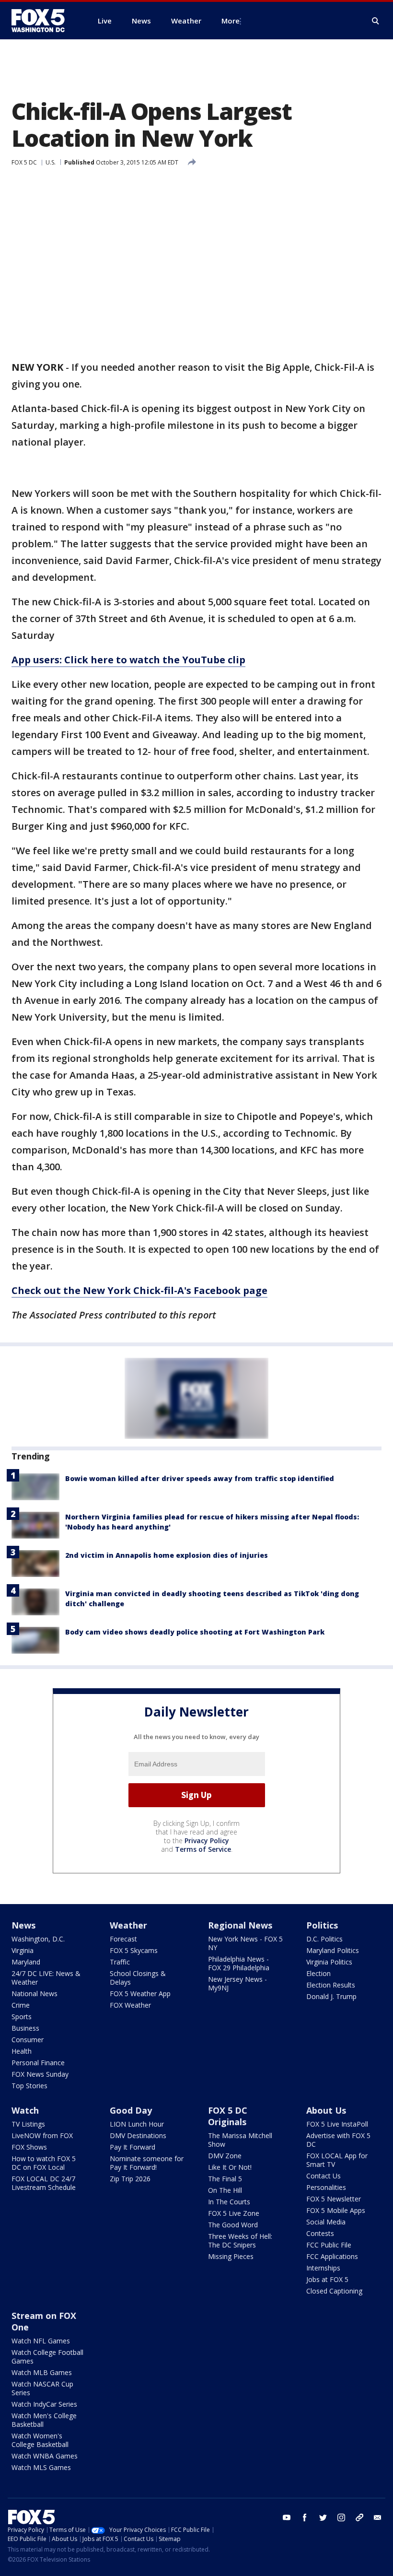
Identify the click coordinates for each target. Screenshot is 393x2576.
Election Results (331, 1985)
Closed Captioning (334, 2291)
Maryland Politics (333, 1950)
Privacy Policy (207, 1841)
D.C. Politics (324, 1939)
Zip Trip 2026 (130, 2179)
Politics (322, 1925)
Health (22, 2051)
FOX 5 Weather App (140, 1994)
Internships (323, 2268)
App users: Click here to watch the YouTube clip (128, 660)
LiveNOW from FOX (42, 2135)
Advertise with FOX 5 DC (338, 2140)
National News (35, 1994)
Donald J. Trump (331, 1996)
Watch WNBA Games (45, 2456)
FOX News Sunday (40, 2074)
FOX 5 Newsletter (334, 2199)
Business (25, 2028)
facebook (305, 2517)
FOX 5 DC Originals (228, 2116)
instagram (341, 2517)
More (231, 21)
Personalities (326, 2187)
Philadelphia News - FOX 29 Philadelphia (239, 1963)
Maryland (26, 1962)
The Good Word (233, 2225)
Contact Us (324, 2176)
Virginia (23, 1950)
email (378, 2517)
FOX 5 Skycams (134, 1950)
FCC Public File (329, 2245)
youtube (287, 2517)
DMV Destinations (138, 2135)
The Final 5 (225, 2179)
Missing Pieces (231, 2256)
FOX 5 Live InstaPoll (337, 2124)
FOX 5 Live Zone (234, 2213)
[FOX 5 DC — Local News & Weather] (43, 21)
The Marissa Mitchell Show (240, 2140)
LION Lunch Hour (137, 2124)
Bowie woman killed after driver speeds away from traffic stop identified (200, 1478)
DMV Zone (225, 2156)
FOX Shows (29, 2147)
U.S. (51, 162)
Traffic (120, 1962)
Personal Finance (38, 2063)
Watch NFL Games (41, 2341)
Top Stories (29, 2086)
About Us (326, 2110)
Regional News (240, 1925)
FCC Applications (332, 2256)
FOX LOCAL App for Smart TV (337, 2160)
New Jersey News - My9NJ (237, 1983)
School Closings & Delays (138, 1978)
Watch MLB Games (42, 2372)
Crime (21, 2005)
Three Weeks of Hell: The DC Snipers (240, 2241)
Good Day (131, 2110)
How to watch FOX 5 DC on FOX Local (44, 2163)
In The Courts (229, 2202)
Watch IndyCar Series (44, 2404)
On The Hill (225, 2190)
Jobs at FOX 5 (327, 2279)
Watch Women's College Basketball (40, 2440)
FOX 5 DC (24, 162)
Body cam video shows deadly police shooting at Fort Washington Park (195, 1632)
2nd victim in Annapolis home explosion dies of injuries (167, 1555)
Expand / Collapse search (376, 21)
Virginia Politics (329, 1962)
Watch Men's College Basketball (44, 2420)
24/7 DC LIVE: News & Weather (46, 1978)
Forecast (123, 1939)
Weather (128, 1925)
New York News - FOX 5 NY (245, 1943)
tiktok (359, 2517)
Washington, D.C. (38, 1939)
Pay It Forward (133, 2147)
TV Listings (28, 2124)
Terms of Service (203, 1849)
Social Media (326, 2222)
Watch (25, 2110)
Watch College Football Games (47, 2357)
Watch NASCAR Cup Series (42, 2388)
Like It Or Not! (230, 2167)
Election (318, 1973)
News (23, 1925)
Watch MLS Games (41, 2467)
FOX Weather (130, 2005)
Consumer (28, 2040)
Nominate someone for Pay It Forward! (147, 2163)
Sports (22, 2017)
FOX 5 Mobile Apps (336, 2210)
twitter (323, 2517)
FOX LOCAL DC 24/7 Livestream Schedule (44, 2183)
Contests (320, 2233)
